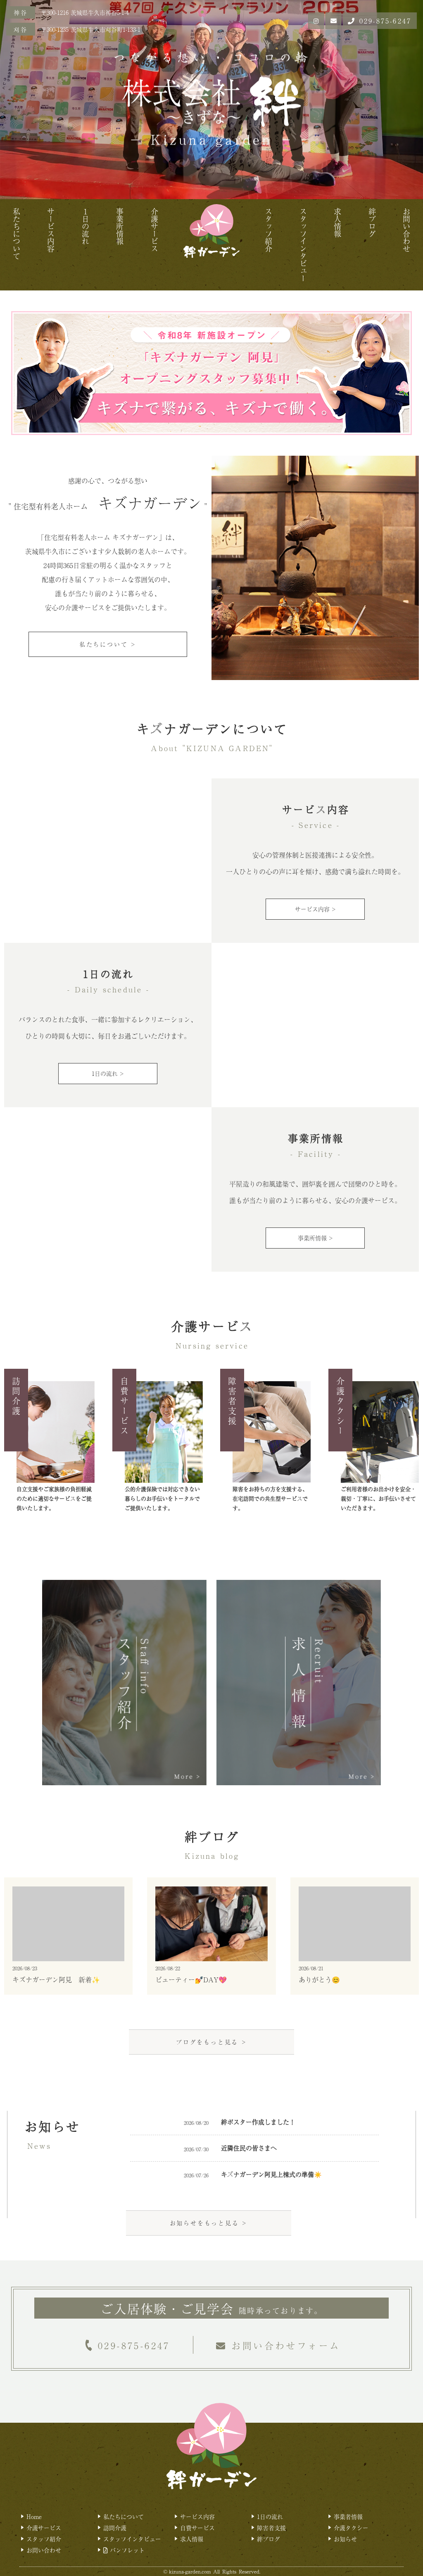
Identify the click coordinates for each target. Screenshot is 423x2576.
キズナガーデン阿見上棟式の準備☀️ (271, 2174)
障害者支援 (271, 2528)
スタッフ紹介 (269, 230)
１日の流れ (86, 226)
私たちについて (17, 234)
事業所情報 (120, 226)
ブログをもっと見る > (211, 2042)
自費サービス (197, 2528)
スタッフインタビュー (303, 245)
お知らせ (345, 2539)
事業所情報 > (315, 1238)
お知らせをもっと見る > (209, 2223)
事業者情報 (348, 2517)
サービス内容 (51, 230)
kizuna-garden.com (190, 2571)
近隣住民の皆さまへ (249, 2148)
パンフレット (126, 2550)
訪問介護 (115, 2528)
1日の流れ (270, 2517)
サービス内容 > (315, 909)
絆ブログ (372, 223)
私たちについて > (108, 644)
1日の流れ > (108, 1073)
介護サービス (154, 230)
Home (34, 2517)
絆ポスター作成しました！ (258, 2122)
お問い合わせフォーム (286, 2345)
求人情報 (337, 223)
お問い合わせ (406, 230)
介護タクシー (351, 2528)
